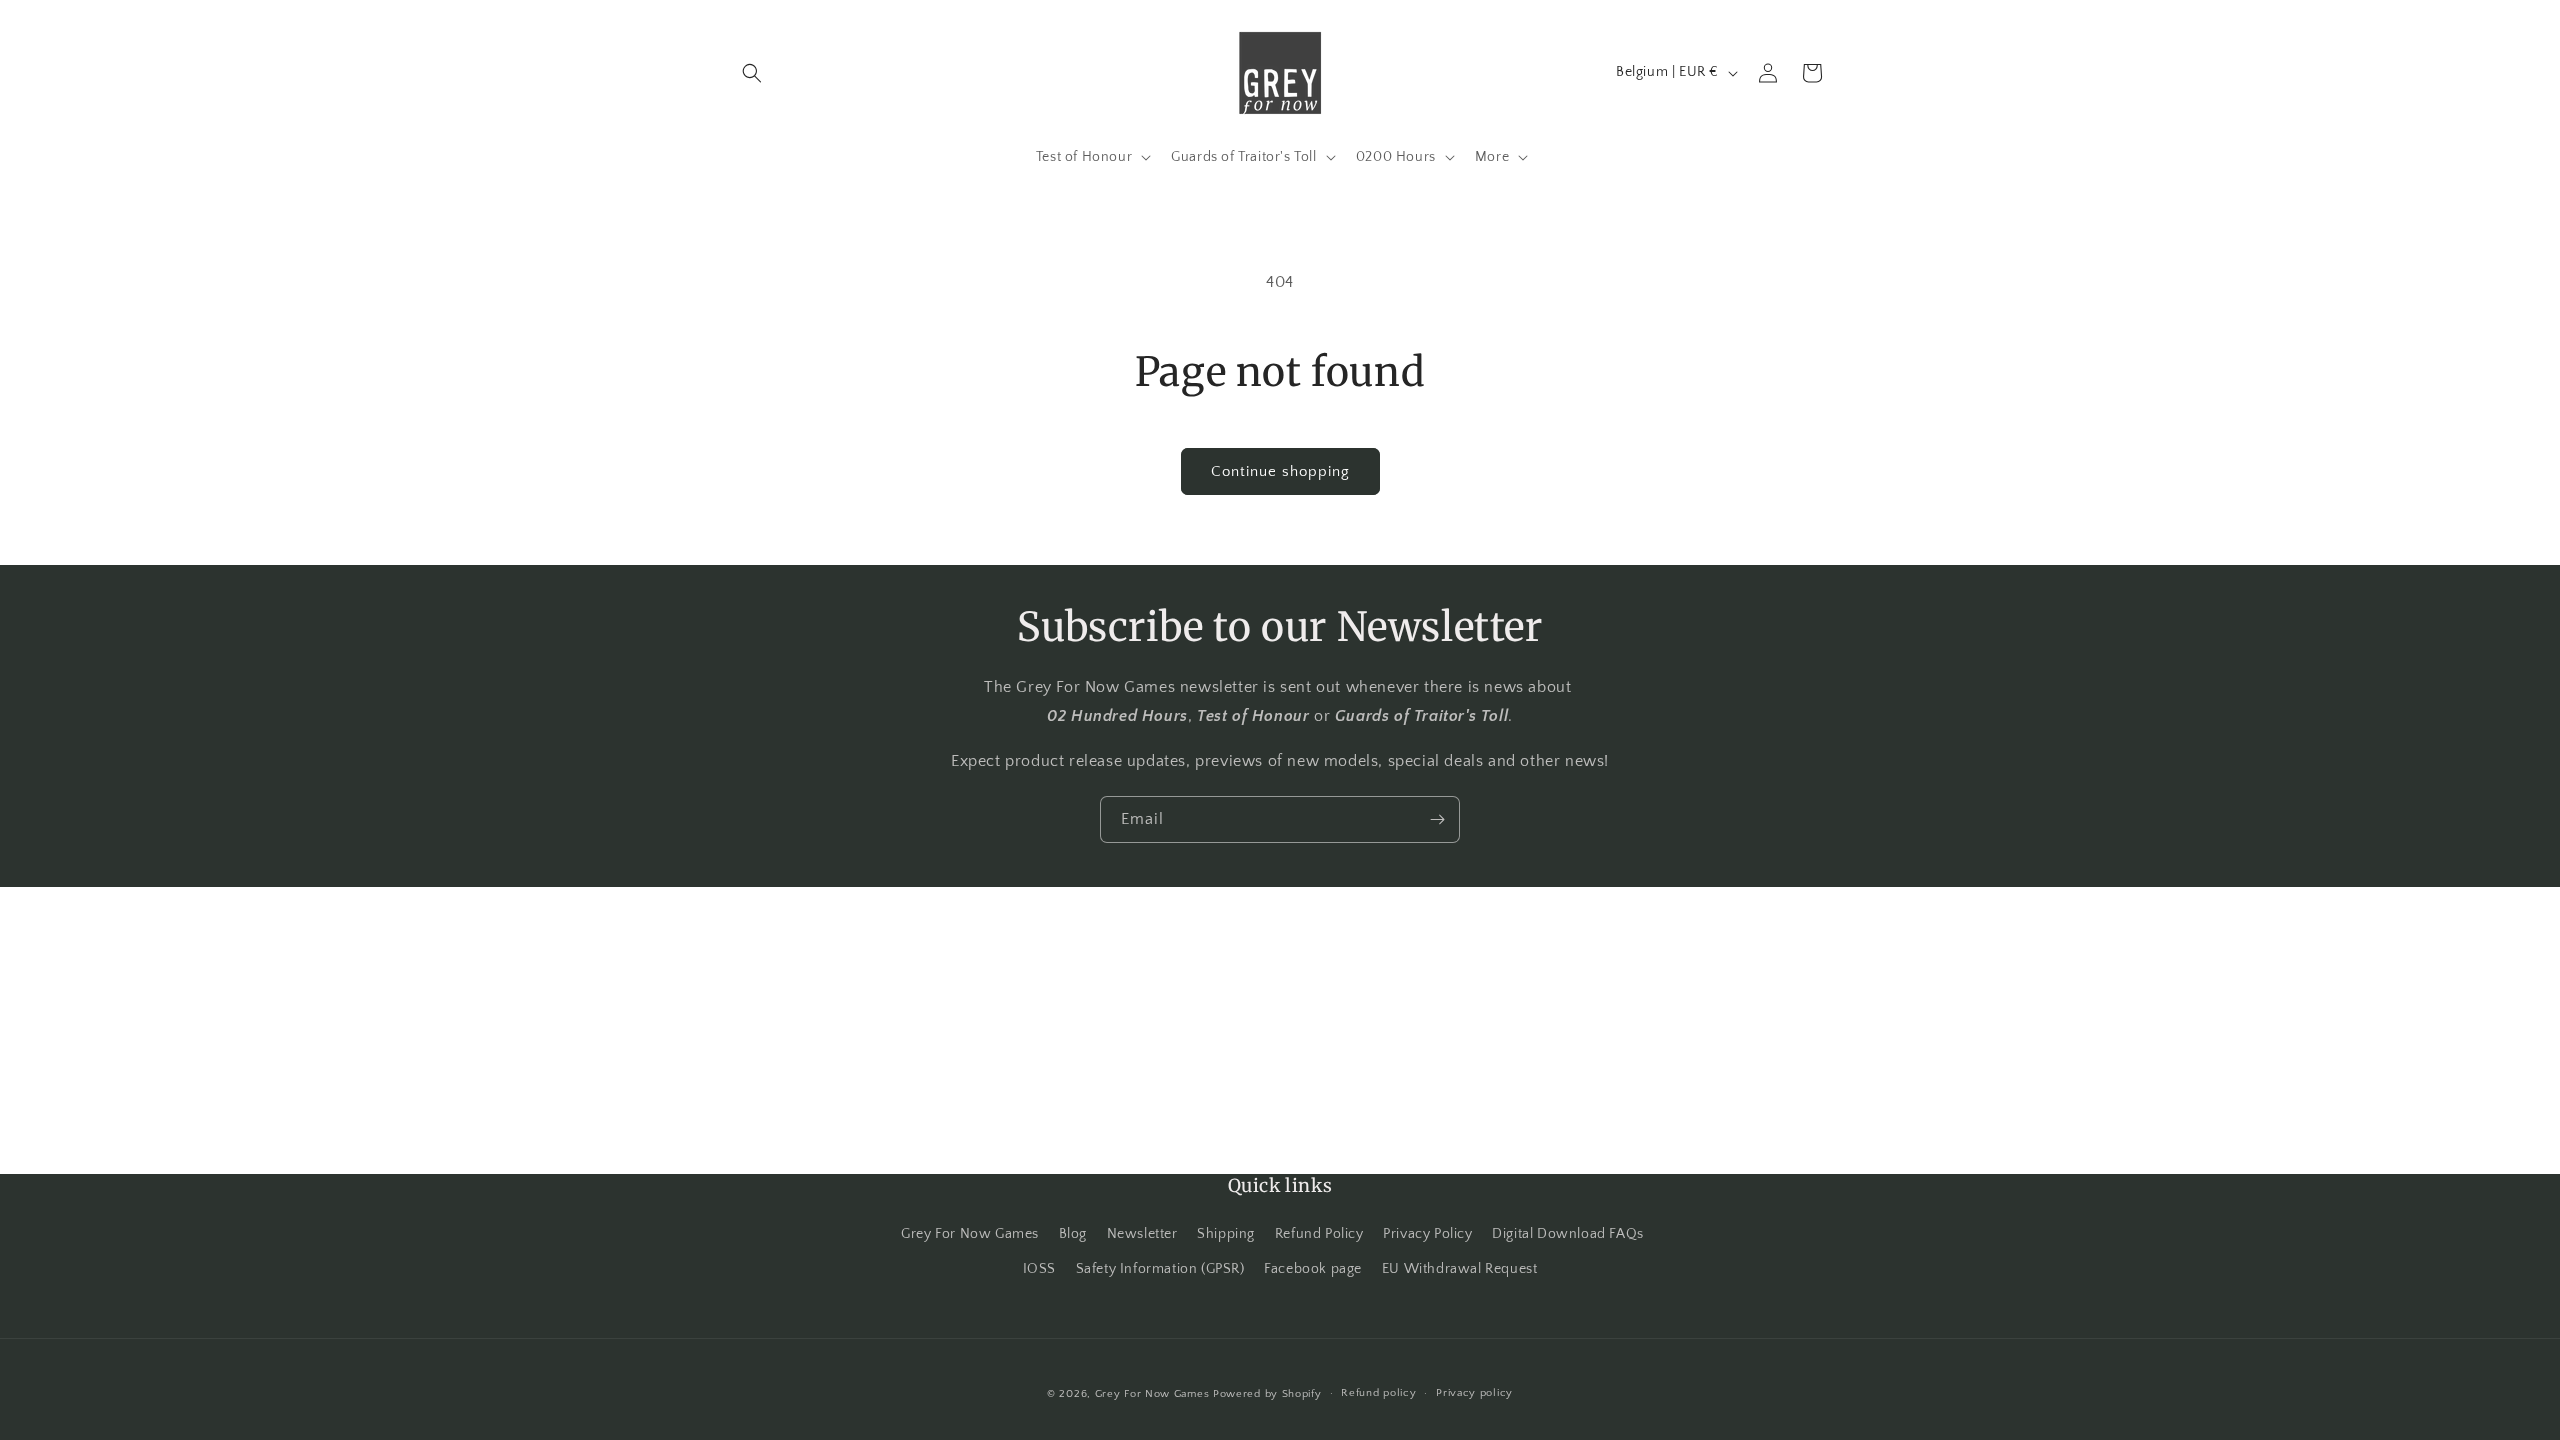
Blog (1073, 1234)
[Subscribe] (1437, 819)
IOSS (1039, 1269)
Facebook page (1313, 1269)
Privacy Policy (1427, 1234)
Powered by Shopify (1267, 1394)
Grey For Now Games (970, 1234)
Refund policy (1378, 1393)
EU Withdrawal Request (1460, 1269)
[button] (752, 73)
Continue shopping (1280, 471)
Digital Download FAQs (1568, 1234)
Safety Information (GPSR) (1160, 1269)
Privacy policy (1474, 1393)
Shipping (1226, 1234)
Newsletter (1142, 1234)
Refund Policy (1319, 1234)
